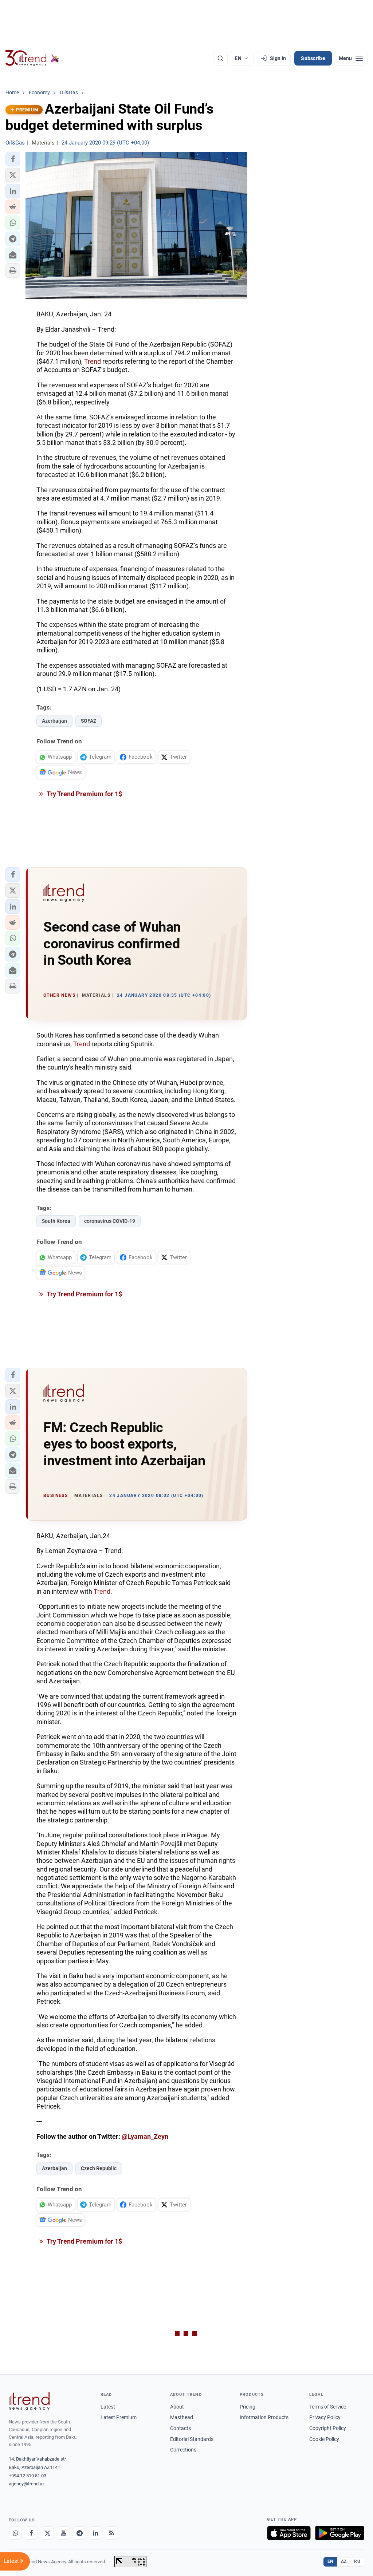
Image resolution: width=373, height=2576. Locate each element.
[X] (47, 2533)
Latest (108, 2407)
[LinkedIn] (95, 2533)
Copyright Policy (328, 2428)
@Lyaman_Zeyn (145, 2136)
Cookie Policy (324, 2439)
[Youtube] (63, 2533)
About (177, 2407)
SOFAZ (89, 721)
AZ (344, 2561)
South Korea (56, 1221)
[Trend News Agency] (29, 2401)
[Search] (220, 58)
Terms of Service (328, 2407)
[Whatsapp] (15, 2533)
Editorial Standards (192, 2439)
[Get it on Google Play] (340, 2533)
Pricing (248, 2407)
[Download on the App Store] (289, 2533)
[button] (13, 159)
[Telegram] (79, 2533)
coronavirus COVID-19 (110, 1221)
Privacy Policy (325, 2417)
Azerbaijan (54, 721)
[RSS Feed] (111, 2533)
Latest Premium (119, 2417)
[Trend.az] (32, 58)
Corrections (183, 2450)
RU (357, 2561)
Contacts (180, 2428)
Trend (93, 361)
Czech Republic (99, 2168)
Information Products (264, 2417)
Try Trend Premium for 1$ (84, 794)
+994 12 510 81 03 (28, 2476)
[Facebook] (31, 2533)
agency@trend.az (27, 2484)
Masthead (182, 2417)
